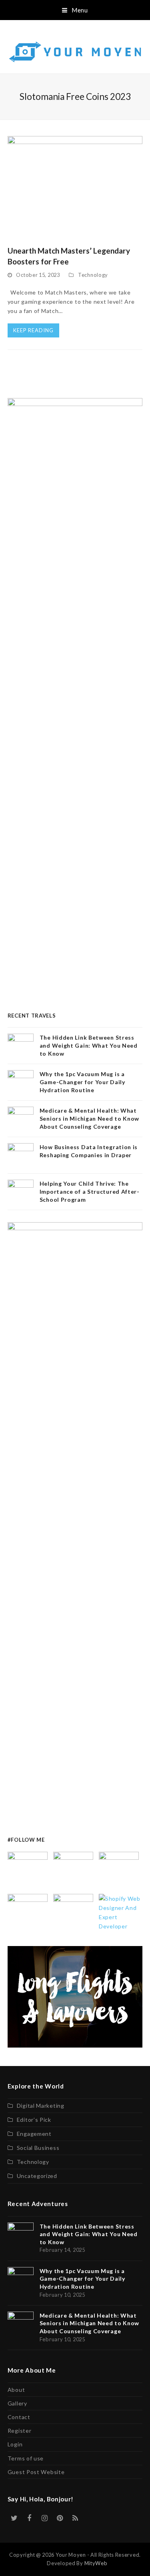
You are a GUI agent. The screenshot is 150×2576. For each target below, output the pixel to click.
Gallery (17, 2403)
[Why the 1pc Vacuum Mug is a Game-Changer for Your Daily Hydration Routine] (73, 1871)
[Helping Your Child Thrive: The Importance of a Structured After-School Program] (73, 1913)
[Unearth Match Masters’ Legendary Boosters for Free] (75, 186)
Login (15, 2444)
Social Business (38, 2148)
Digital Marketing (41, 2106)
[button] (75, 10)
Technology (93, 275)
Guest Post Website (36, 2472)
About (16, 2390)
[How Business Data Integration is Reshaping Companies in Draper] (28, 1913)
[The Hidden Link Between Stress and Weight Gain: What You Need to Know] (28, 1871)
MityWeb (96, 2563)
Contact (19, 2417)
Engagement (34, 2134)
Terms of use (26, 2458)
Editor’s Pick (34, 2120)
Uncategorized (37, 2176)
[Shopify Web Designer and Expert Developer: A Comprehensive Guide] (121, 1911)
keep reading (33, 330)
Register (20, 2431)
